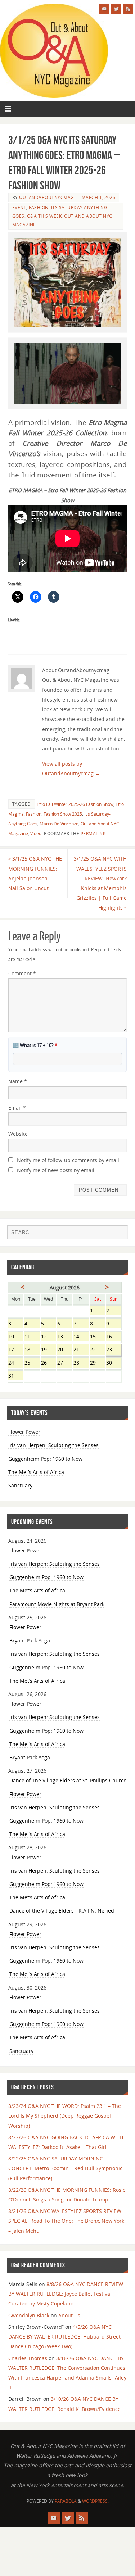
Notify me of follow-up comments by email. (69, 1160)
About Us (69, 2315)
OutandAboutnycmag (47, 197)
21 (81, 1350)
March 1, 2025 (99, 197)
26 (48, 1363)
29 (97, 1363)
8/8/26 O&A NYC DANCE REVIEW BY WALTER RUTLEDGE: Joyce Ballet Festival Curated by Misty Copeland (66, 2294)
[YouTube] (104, 9)
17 (16, 1350)
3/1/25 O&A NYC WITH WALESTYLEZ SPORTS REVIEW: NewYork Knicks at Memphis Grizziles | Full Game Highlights (100, 883)
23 (114, 1350)
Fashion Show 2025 (63, 814)
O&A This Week (44, 216)
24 (16, 1363)
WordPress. (95, 2501)
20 (65, 1350)
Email (17, 1108)
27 (65, 1363)
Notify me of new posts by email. (56, 1170)
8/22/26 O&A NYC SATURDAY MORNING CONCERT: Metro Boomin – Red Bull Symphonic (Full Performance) (65, 2168)
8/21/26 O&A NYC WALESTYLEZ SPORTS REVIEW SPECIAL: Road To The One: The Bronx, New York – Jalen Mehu (66, 2221)
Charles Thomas (28, 2358)
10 (16, 1337)
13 (65, 1337)
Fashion (39, 207)
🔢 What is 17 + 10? (35, 1045)
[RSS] (128, 9)
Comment (22, 973)
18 (32, 1350)
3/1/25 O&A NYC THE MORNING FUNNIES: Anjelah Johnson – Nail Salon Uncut (35, 873)
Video (36, 833)
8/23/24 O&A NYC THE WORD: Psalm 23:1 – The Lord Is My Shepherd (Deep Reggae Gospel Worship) (65, 2116)
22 (97, 1350)
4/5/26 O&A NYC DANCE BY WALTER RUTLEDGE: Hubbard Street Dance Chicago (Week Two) (64, 2337)
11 (32, 1337)
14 (81, 1337)
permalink (93, 833)
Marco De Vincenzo (59, 824)
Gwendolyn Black (29, 2315)
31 (16, 1376)
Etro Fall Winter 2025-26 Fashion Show (75, 804)
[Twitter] (116, 9)
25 (32, 1363)
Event (19, 207)
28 (81, 1363)
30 (114, 1363)
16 (114, 1337)
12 (48, 1337)
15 (97, 1337)
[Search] (119, 1234)
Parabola (66, 2501)
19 (48, 1350)
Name (18, 1081)
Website (18, 1134)
